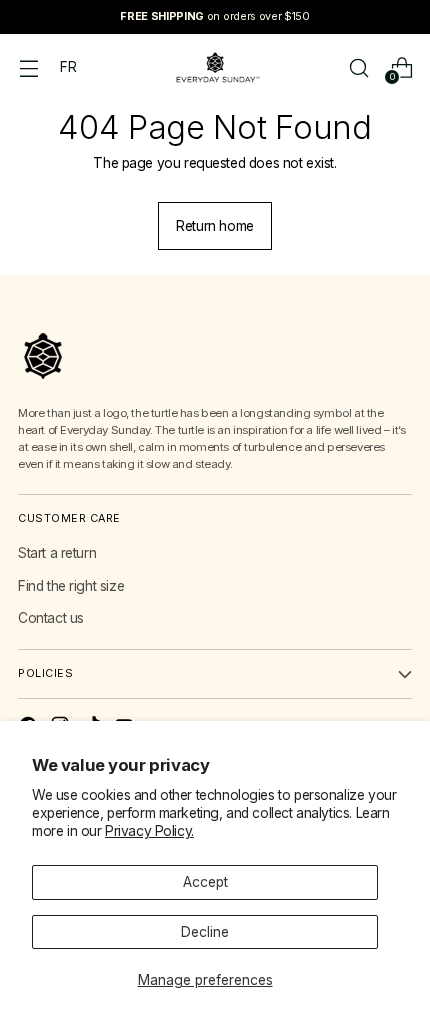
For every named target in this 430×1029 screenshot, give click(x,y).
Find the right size (71, 586)
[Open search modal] (358, 67)
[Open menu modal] (28, 67)
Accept (205, 882)
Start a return (57, 553)
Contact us (51, 618)
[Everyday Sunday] (215, 67)
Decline (205, 932)
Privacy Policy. (149, 831)
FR (68, 67)
